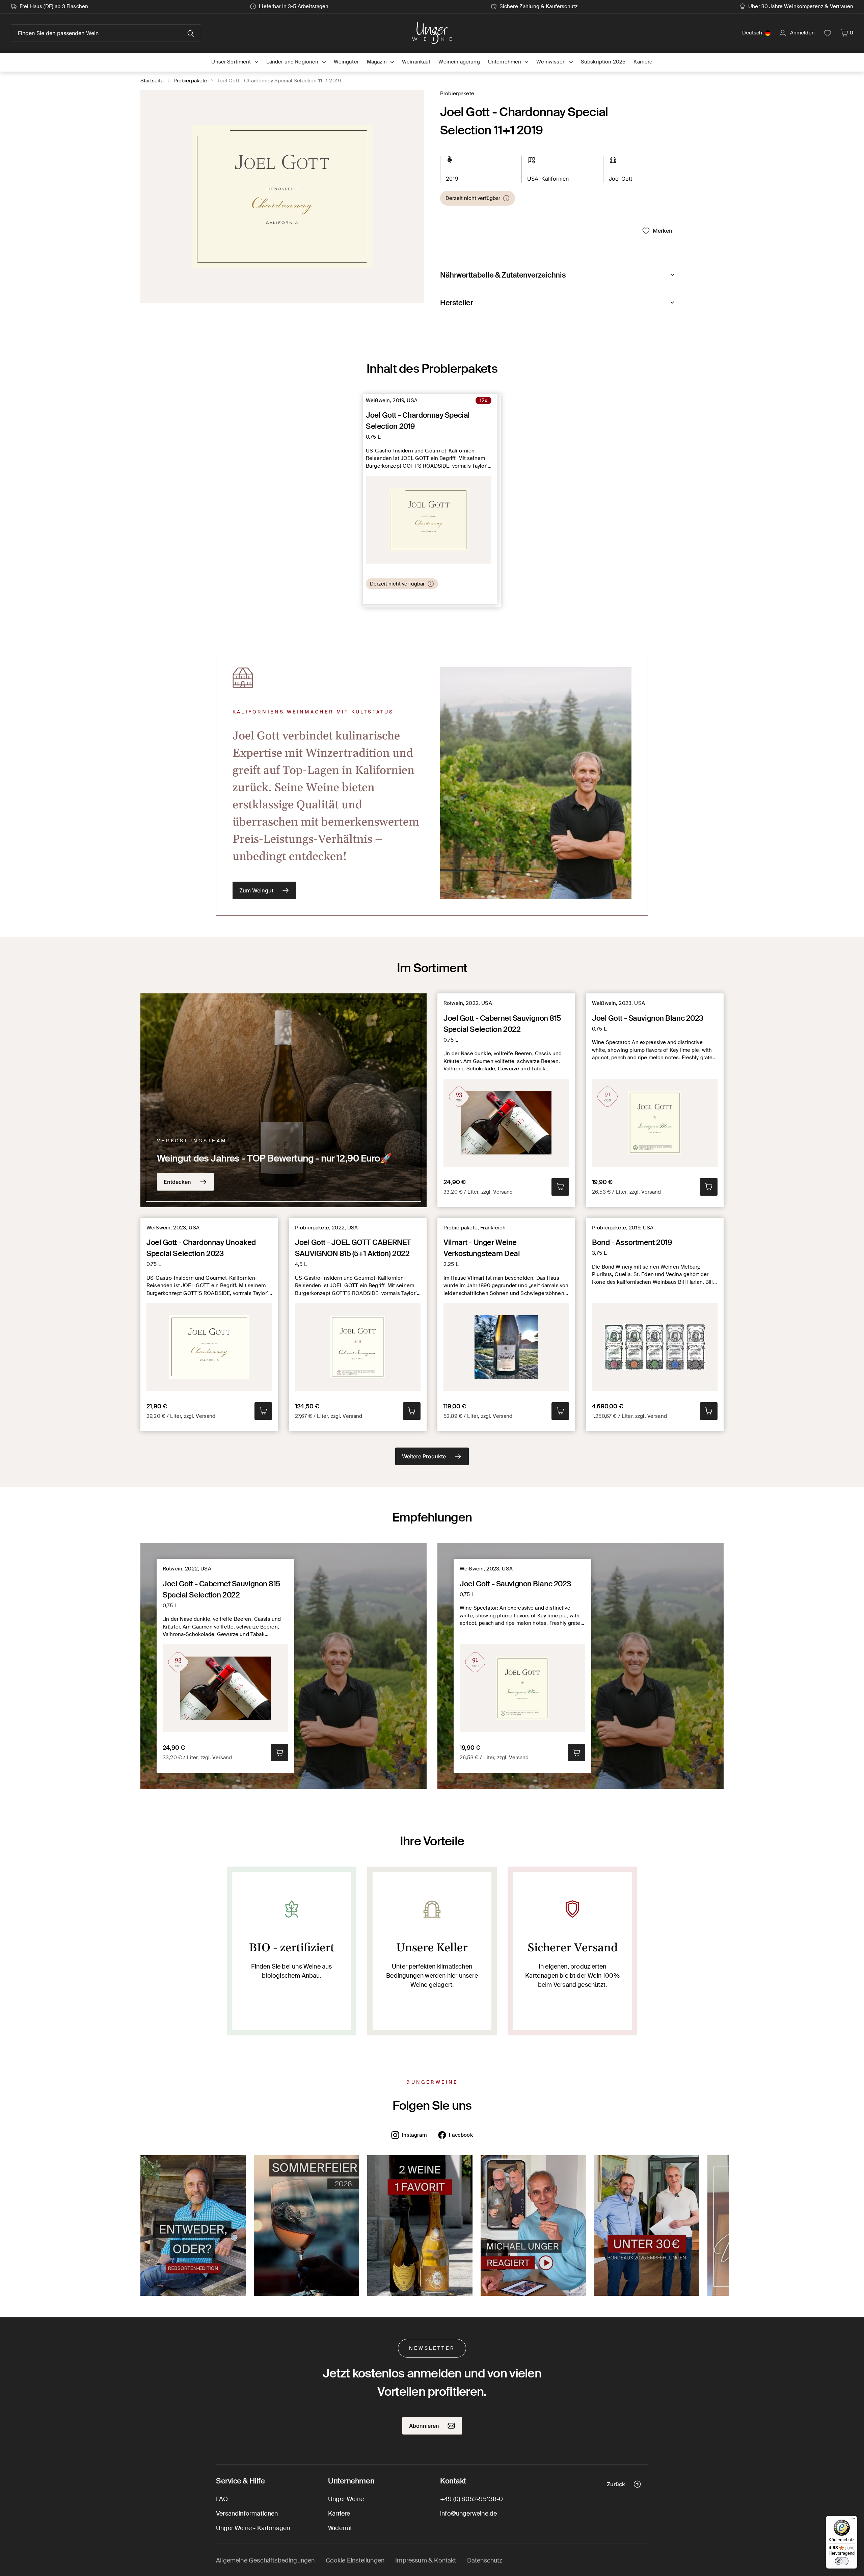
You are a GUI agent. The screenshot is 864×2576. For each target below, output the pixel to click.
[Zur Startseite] (432, 33)
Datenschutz (485, 2560)
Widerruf (340, 2528)
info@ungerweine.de (468, 2514)
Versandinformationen (247, 2514)
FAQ (222, 2499)
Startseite (152, 81)
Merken (663, 231)
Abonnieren (424, 2426)
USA (533, 179)
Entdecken (177, 1182)
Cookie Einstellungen (355, 2560)
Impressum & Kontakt (426, 2560)
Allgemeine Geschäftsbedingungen (265, 2560)
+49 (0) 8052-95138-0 (472, 2499)
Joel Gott (620, 179)
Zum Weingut (256, 890)
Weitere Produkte (424, 1456)
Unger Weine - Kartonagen (253, 2528)
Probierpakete (191, 81)
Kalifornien (555, 179)
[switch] (842, 2561)
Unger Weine (346, 2499)
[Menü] (853, 2520)
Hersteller (457, 303)
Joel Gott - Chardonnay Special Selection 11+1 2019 (279, 81)
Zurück (616, 2484)
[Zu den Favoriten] (828, 33)
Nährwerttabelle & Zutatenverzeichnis (503, 275)
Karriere (339, 2514)
